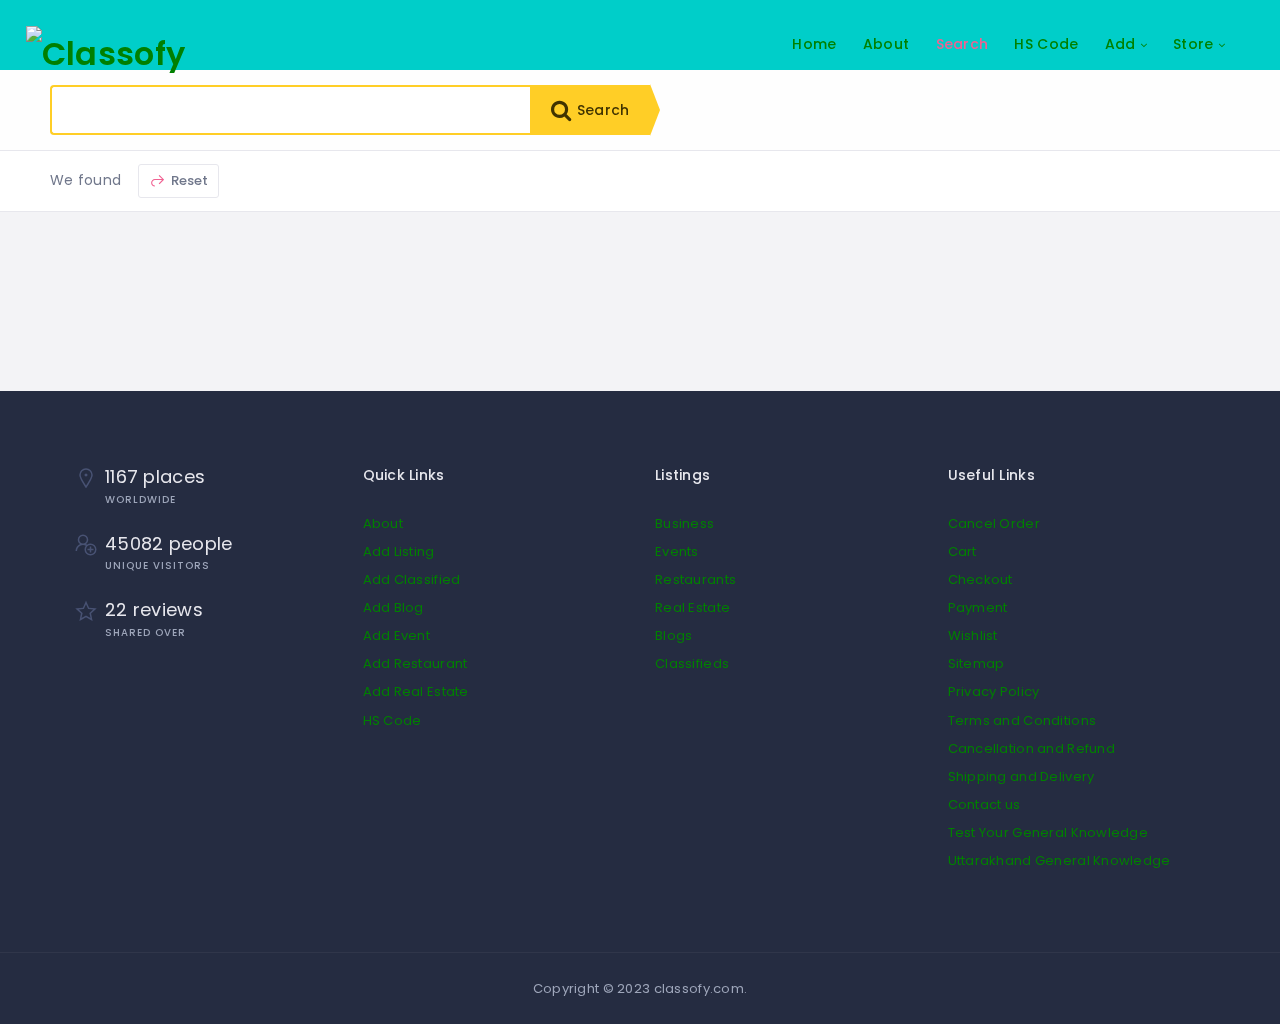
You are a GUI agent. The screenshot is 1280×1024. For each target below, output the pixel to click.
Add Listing (399, 551)
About (886, 44)
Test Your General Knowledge (1048, 832)
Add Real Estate (416, 691)
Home (814, 44)
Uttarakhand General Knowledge (1059, 860)
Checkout (980, 579)
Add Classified (412, 579)
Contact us (984, 804)
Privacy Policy (994, 691)
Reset (188, 180)
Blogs (673, 635)
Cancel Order (994, 523)
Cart (962, 551)
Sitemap (976, 663)
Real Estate (692, 607)
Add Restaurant (415, 663)
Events (677, 551)
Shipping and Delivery (1021, 776)
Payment (978, 607)
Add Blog (393, 607)
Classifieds (692, 663)
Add (1120, 44)
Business (684, 523)
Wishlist (973, 635)
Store (1193, 44)
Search (962, 44)
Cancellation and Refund (1031, 748)
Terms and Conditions (1022, 720)
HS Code (1046, 44)
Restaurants (695, 579)
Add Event (397, 635)
